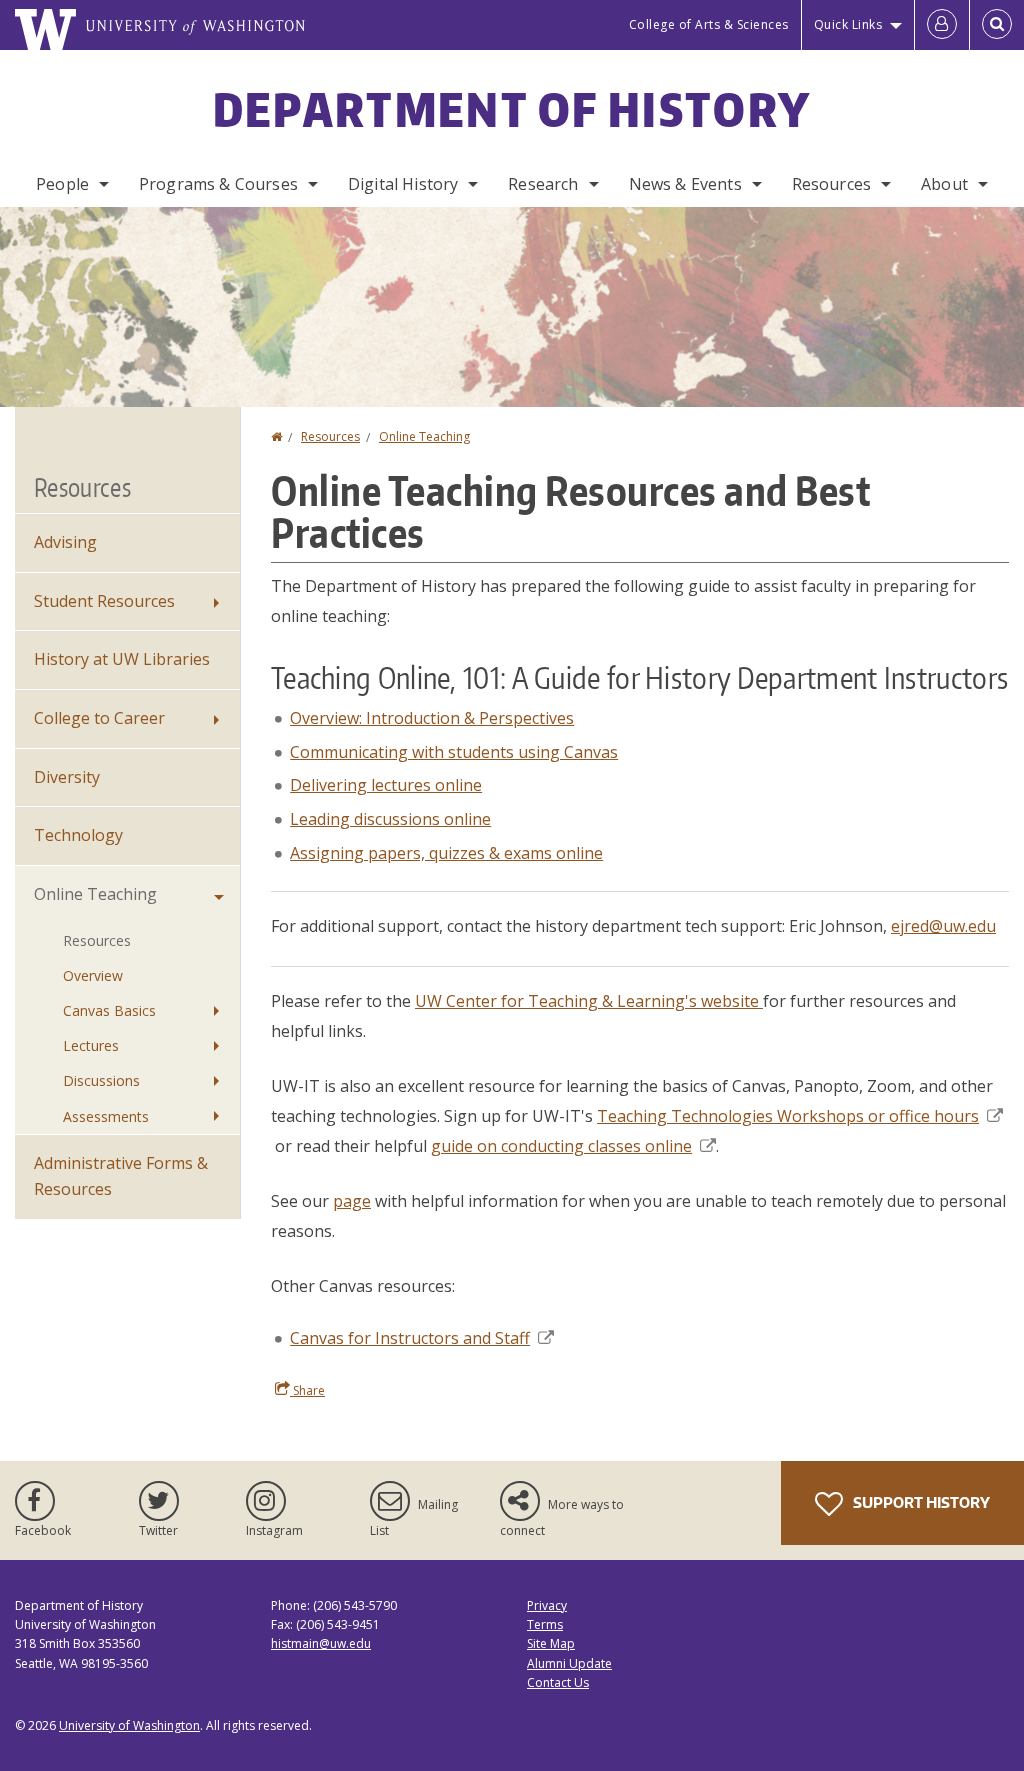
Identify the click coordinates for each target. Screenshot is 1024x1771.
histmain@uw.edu (321, 1643)
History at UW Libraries (122, 659)
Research (543, 184)
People (62, 184)
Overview (93, 975)
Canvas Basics (109, 1010)
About (944, 184)
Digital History (403, 184)
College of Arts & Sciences (709, 24)
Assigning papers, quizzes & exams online (446, 853)
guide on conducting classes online (561, 1146)
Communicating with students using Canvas (454, 752)
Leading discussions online (390, 819)
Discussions (101, 1080)
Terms (545, 1624)
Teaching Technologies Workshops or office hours (788, 1116)
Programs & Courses (218, 184)
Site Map (551, 1643)
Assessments (106, 1116)
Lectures (91, 1045)
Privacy (547, 1605)
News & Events (685, 184)
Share (307, 1390)
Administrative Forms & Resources (121, 1176)
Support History (920, 1502)
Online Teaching (424, 436)
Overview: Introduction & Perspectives (432, 718)
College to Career (99, 718)
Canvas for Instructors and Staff (410, 1338)
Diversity (67, 777)
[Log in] (942, 25)
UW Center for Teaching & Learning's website (589, 1001)
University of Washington (129, 1725)
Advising (65, 542)
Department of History (512, 109)
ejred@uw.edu (943, 926)
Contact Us (558, 1682)
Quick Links (848, 24)
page (352, 1201)
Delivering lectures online (386, 785)
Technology (78, 835)
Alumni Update (569, 1663)
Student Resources (104, 601)
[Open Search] (997, 25)
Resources (831, 184)
